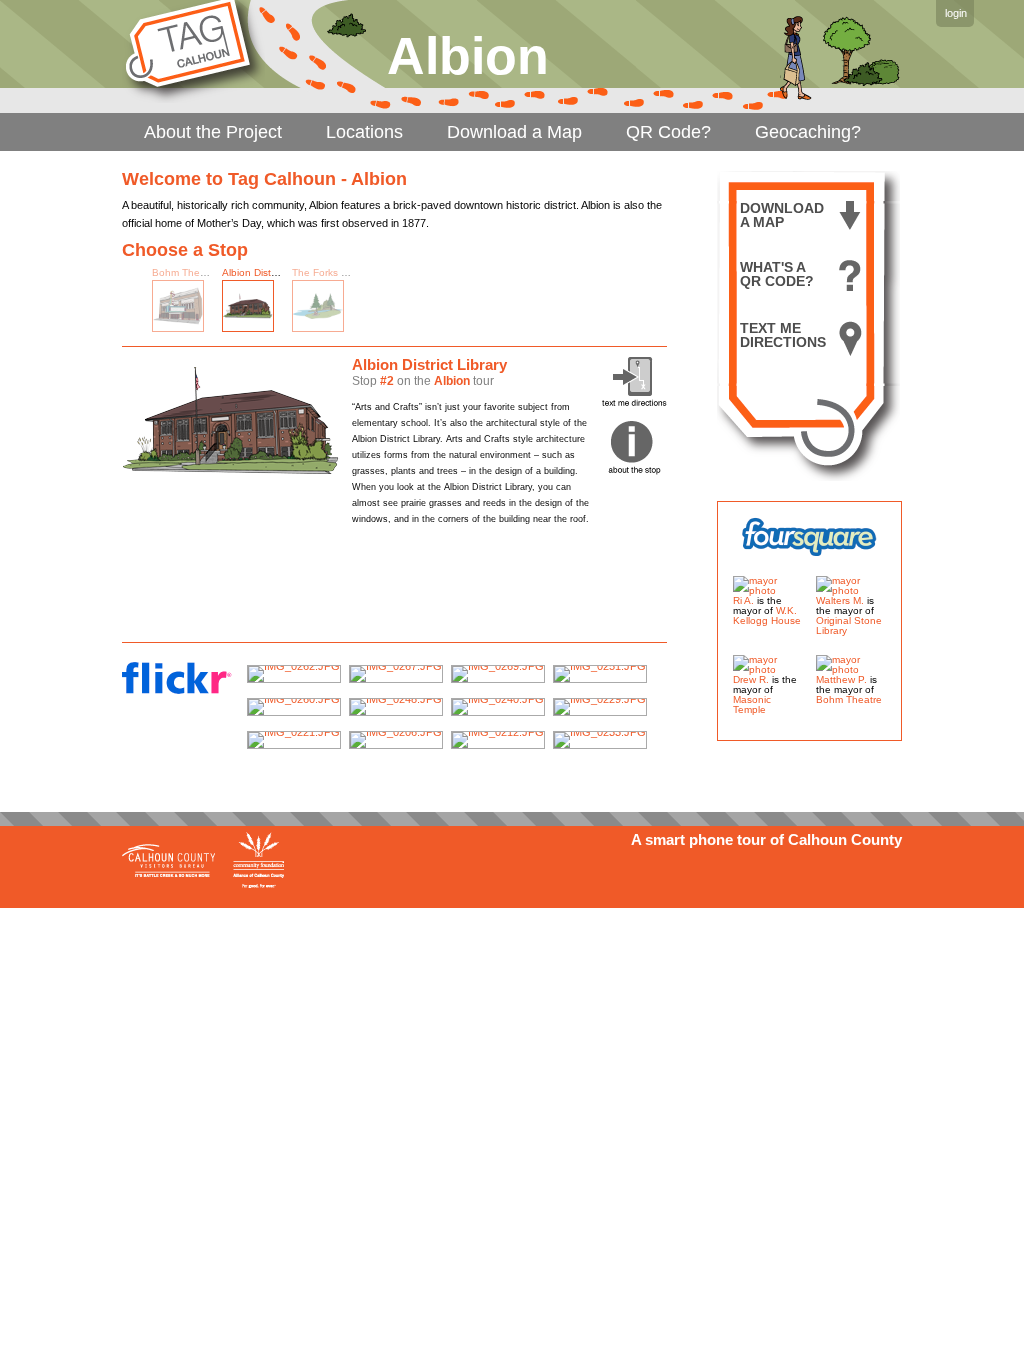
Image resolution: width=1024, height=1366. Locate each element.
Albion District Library (270, 272)
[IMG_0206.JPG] (396, 740)
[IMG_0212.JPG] (498, 740)
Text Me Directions (783, 335)
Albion (452, 381)
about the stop (634, 448)
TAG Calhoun (193, 51)
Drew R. (751, 679)
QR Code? (668, 132)
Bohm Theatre (185, 272)
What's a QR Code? (777, 274)
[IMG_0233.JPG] (600, 740)
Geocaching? (808, 132)
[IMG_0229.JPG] (600, 707)
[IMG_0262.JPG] (294, 674)
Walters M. (840, 600)
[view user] (768, 590)
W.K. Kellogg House (767, 615)
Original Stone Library (849, 625)
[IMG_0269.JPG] (498, 674)
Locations (364, 132)
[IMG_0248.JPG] (396, 707)
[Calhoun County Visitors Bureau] (170, 859)
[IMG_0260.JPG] (294, 707)
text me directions (634, 381)
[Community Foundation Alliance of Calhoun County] (258, 859)
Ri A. (743, 600)
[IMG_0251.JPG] (600, 674)
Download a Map (514, 132)
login (956, 13)
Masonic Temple (752, 704)
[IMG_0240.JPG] (498, 707)
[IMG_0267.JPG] (396, 674)
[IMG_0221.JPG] (294, 740)
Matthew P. (841, 679)
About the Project (213, 132)
